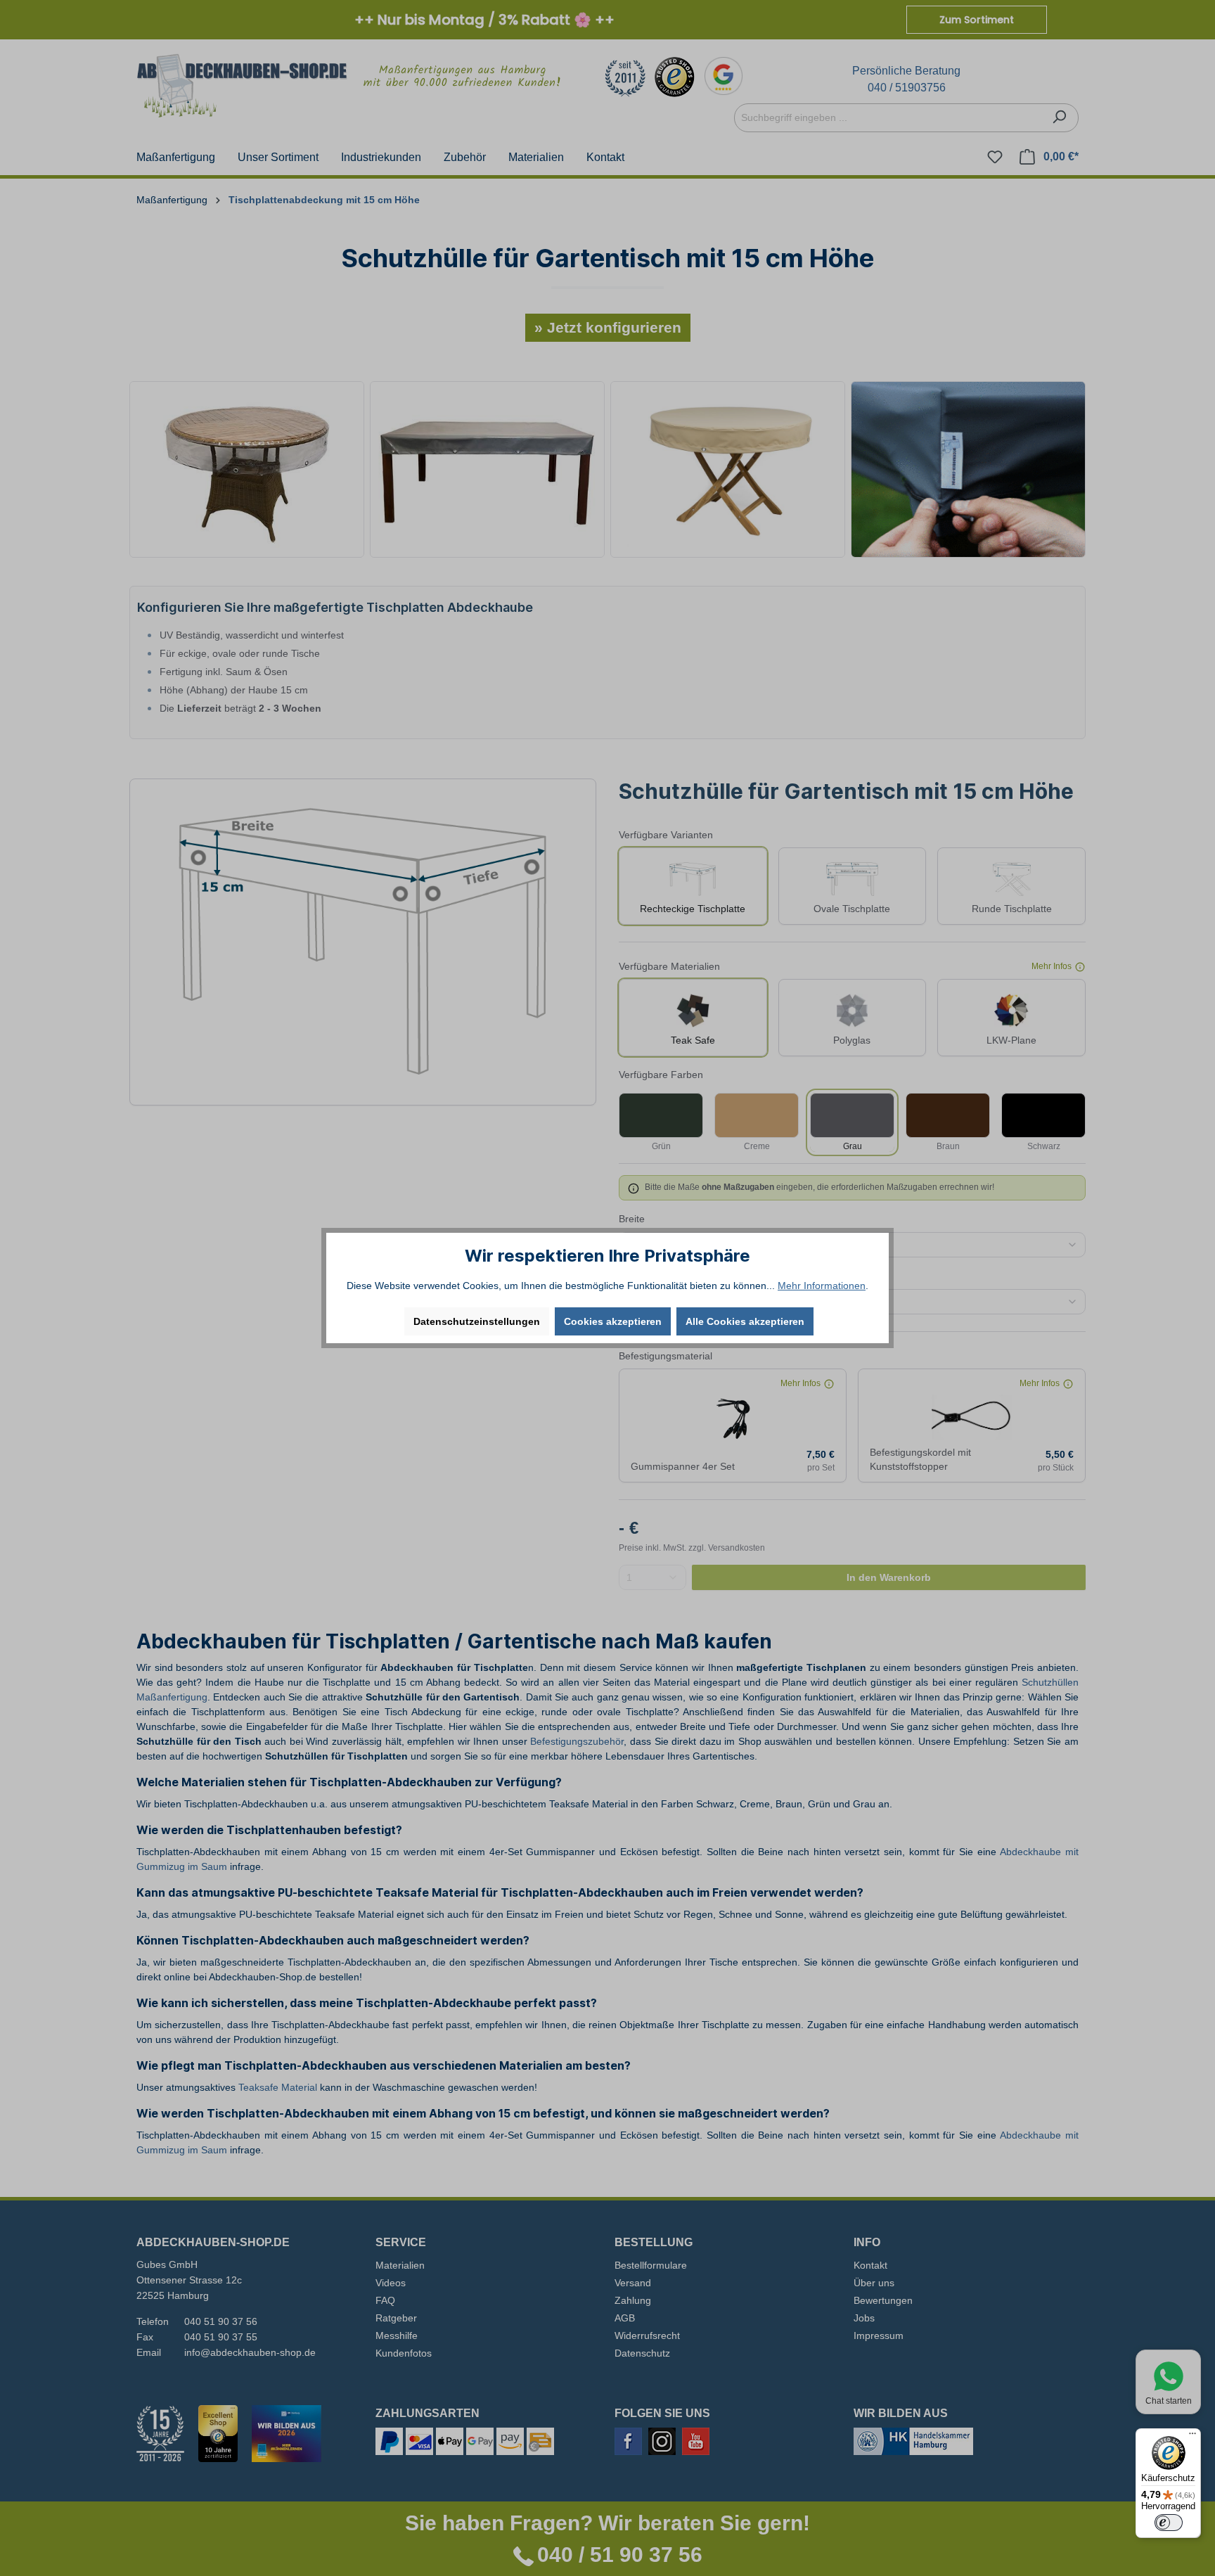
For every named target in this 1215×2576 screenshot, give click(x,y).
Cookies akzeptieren (613, 1321)
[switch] (1169, 2523)
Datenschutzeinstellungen (477, 1321)
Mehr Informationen (822, 1286)
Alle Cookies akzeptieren (745, 1321)
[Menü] (1192, 2437)
